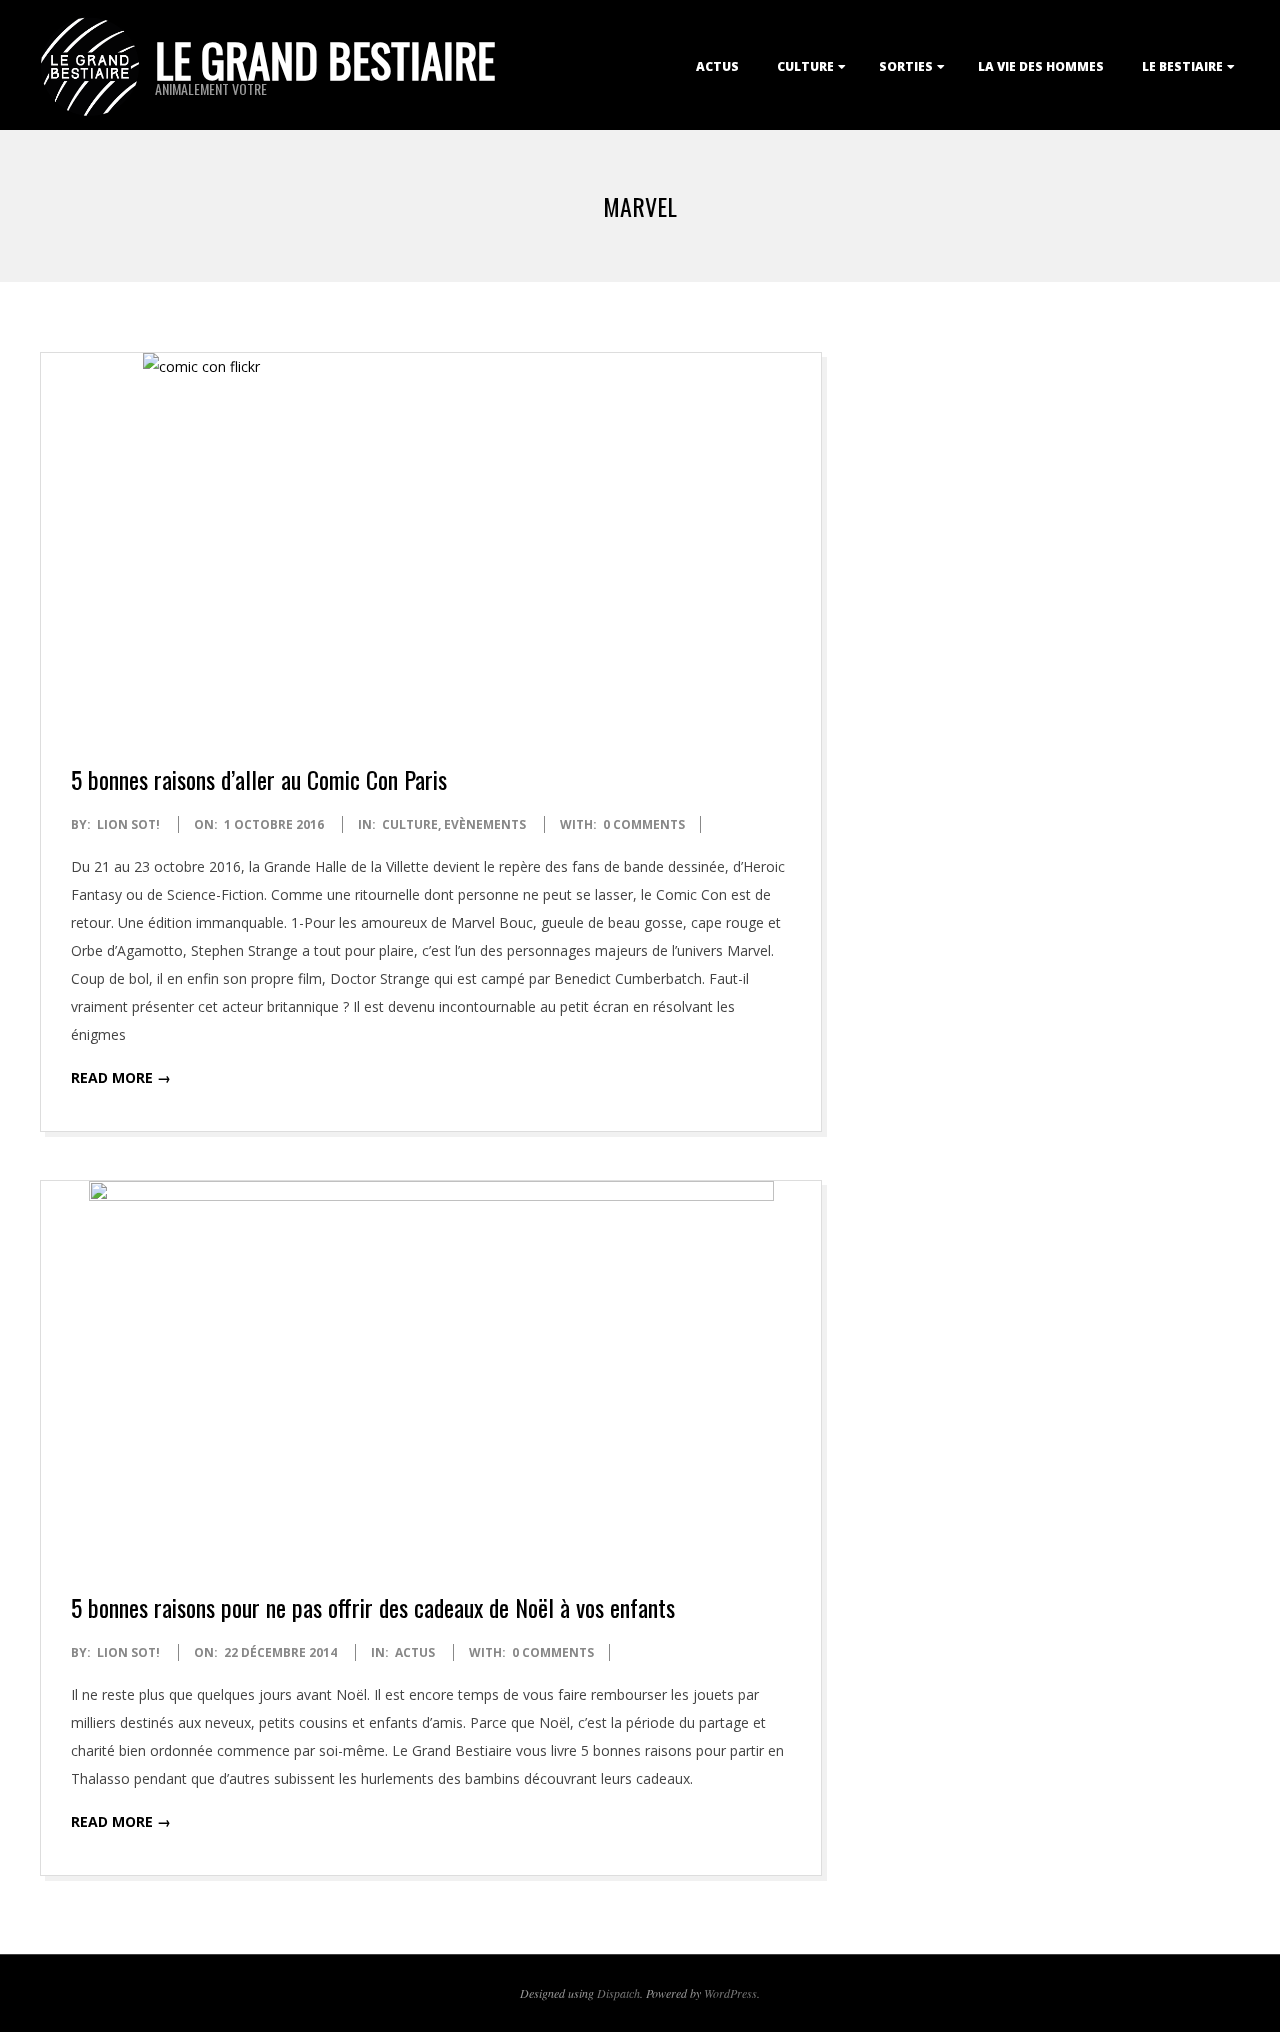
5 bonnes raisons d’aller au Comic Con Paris (259, 779)
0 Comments (644, 824)
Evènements (485, 824)
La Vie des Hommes (1041, 66)
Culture (805, 66)
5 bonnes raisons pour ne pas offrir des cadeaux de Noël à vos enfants (373, 1607)
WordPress (730, 1993)
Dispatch (618, 1993)
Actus (717, 66)
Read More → (121, 1077)
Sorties (906, 66)
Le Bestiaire (1182, 66)
